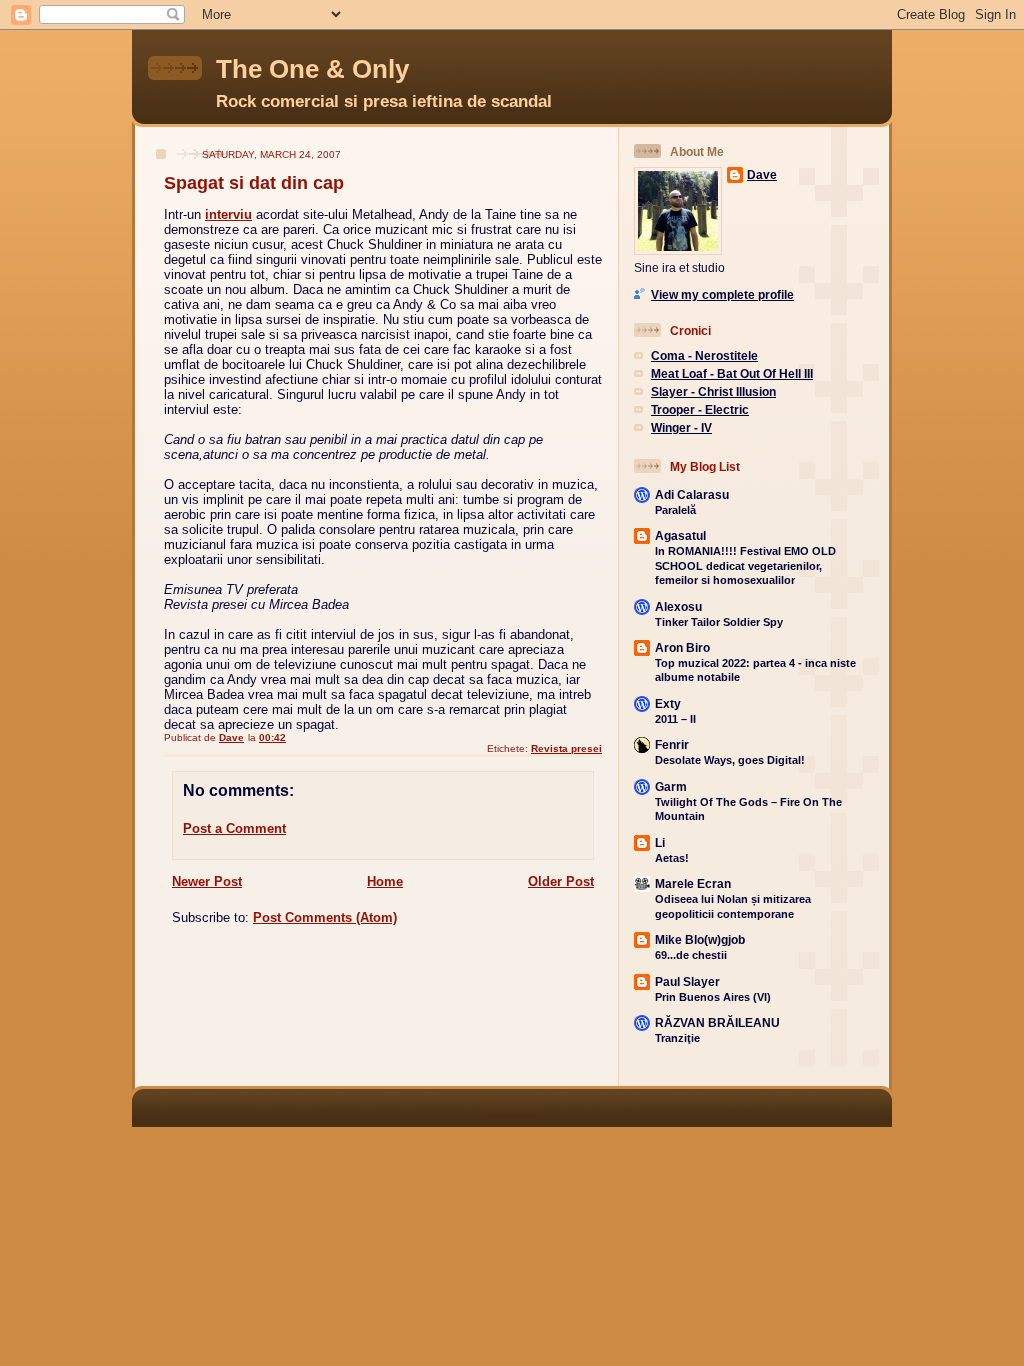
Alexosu (678, 606)
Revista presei (566, 748)
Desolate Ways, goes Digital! (730, 760)
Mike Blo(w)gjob (700, 939)
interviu (228, 214)
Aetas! (672, 858)
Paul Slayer (687, 981)
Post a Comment (234, 828)
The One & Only (312, 69)
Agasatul (680, 535)
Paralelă (675, 510)
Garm (671, 786)
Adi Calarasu (692, 494)
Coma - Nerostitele (704, 355)
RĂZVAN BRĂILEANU (717, 1022)
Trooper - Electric (700, 409)
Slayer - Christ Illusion (713, 391)
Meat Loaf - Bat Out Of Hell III (732, 373)
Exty (668, 703)
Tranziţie (677, 1038)
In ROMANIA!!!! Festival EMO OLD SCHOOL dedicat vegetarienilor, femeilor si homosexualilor (745, 565)
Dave (762, 174)
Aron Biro (682, 647)
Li (660, 842)
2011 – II (675, 719)
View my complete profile (722, 294)
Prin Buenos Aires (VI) (713, 997)
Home (385, 881)
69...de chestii (691, 955)
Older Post (561, 881)
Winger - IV (681, 427)
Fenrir (672, 744)
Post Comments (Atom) (325, 917)
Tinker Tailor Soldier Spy (719, 622)
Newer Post (207, 881)
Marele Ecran (693, 883)
